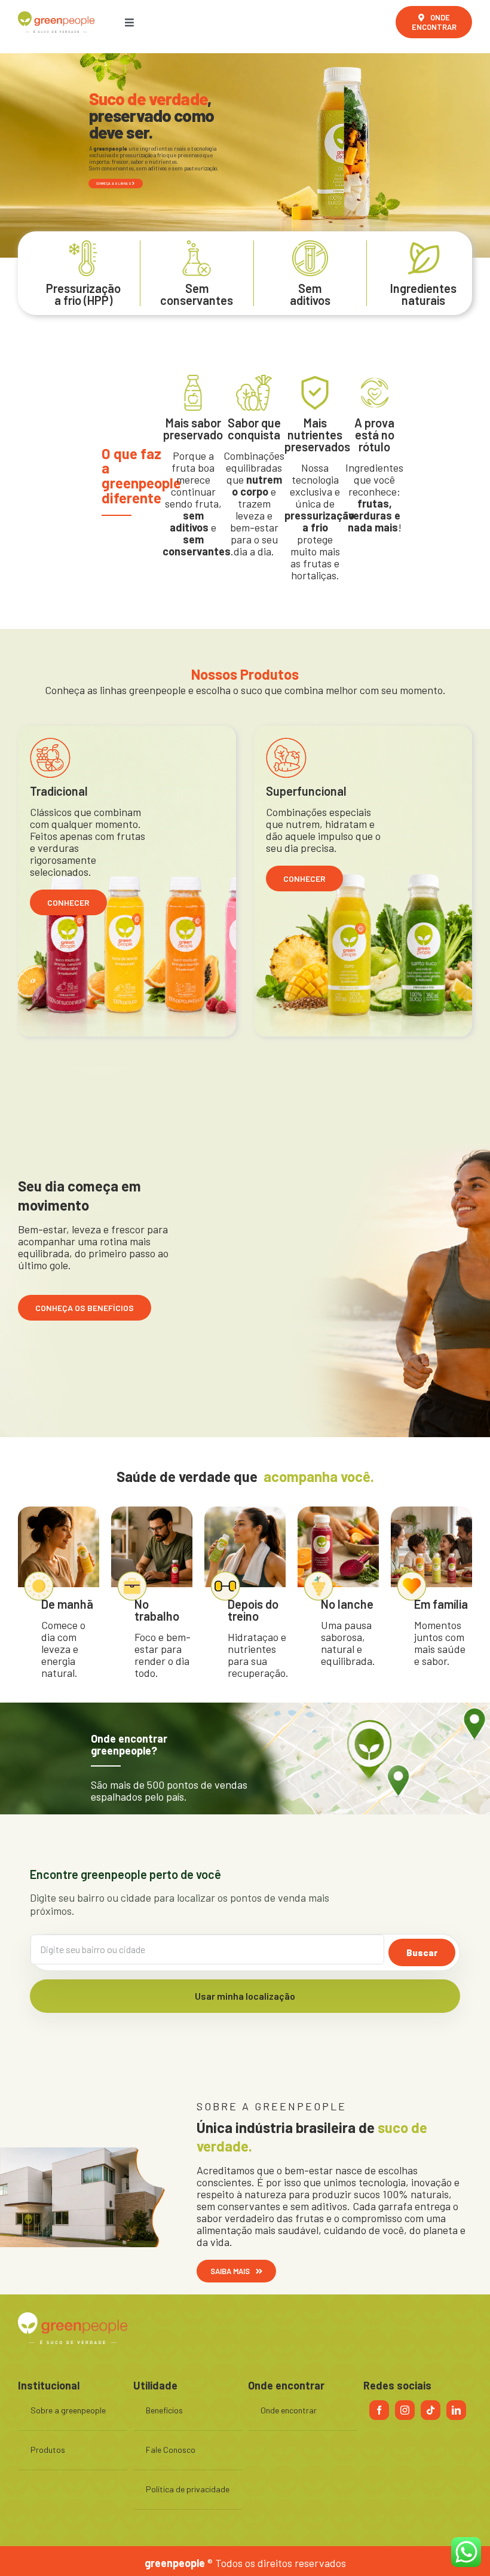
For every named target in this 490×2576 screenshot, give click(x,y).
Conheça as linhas (114, 183)
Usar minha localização (245, 1996)
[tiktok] (431, 2410)
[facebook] (379, 2410)
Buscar (422, 1952)
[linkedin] (456, 2410)
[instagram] (405, 2410)
